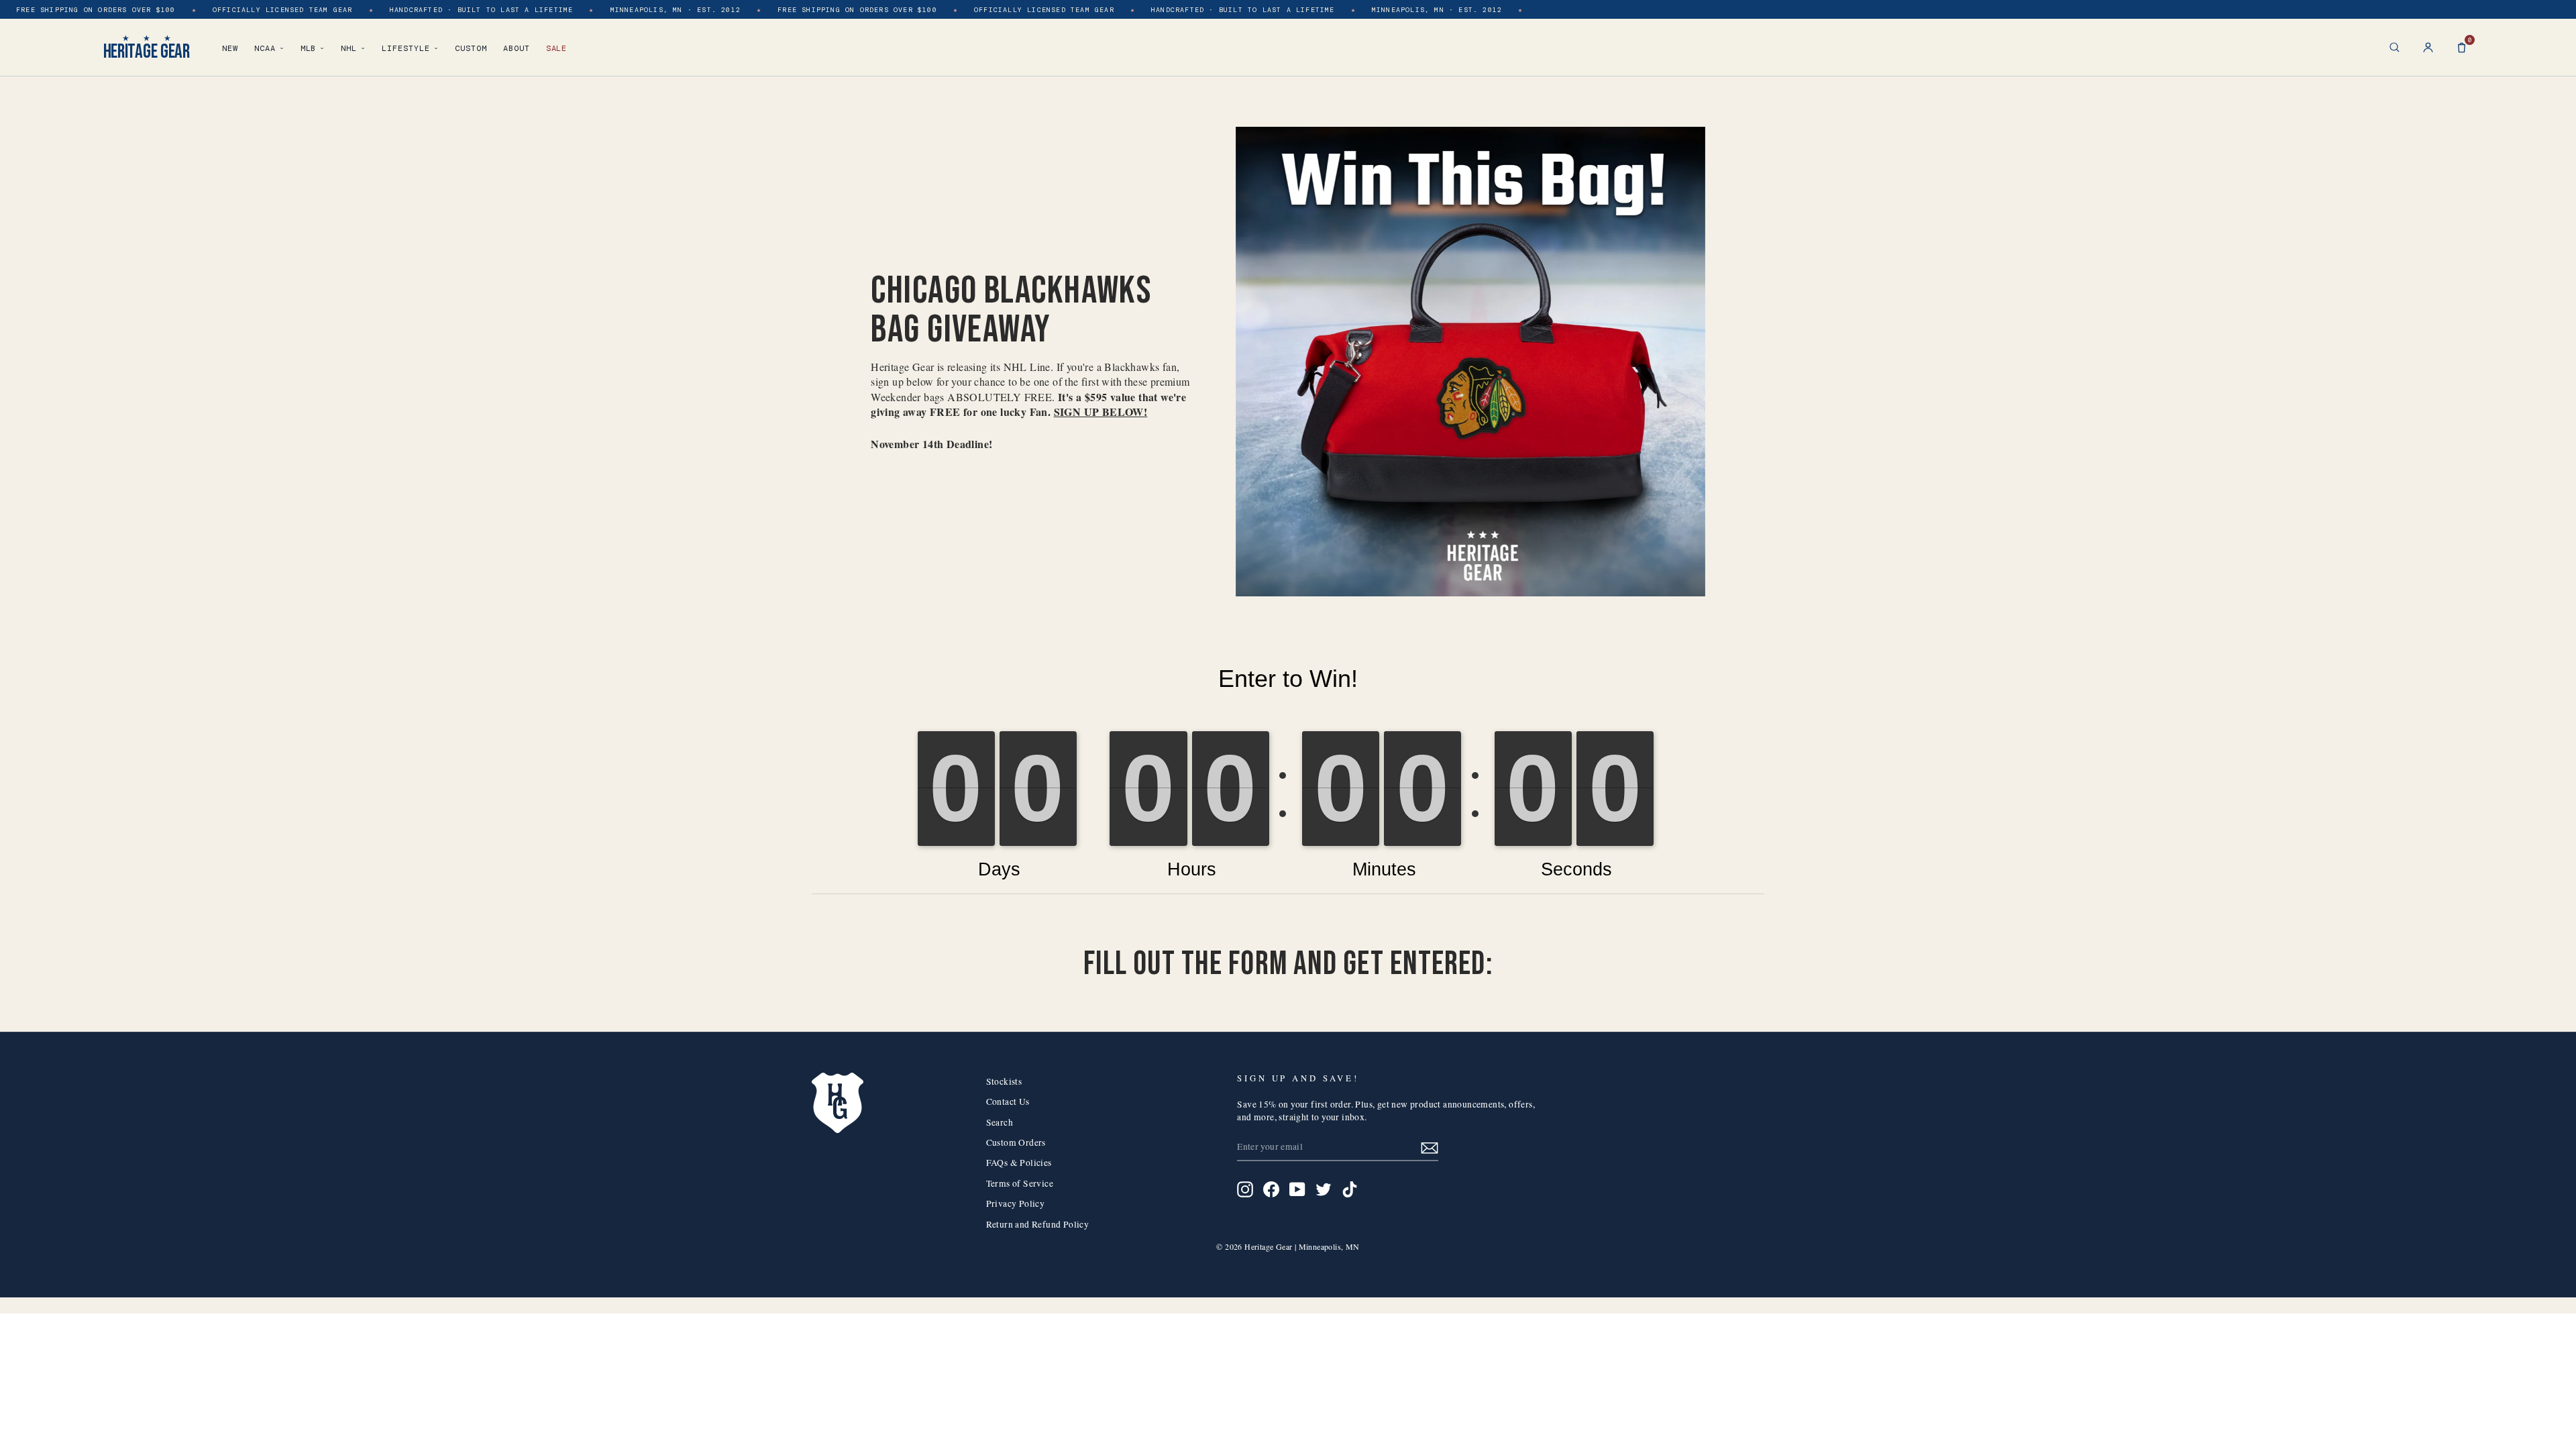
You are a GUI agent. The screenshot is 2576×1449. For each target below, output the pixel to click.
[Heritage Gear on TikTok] (1350, 1189)
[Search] (2395, 47)
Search (1000, 1122)
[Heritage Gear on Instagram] (1245, 1189)
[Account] (2428, 47)
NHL (349, 48)
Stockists (1004, 1081)
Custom (471, 48)
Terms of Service (1020, 1183)
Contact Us (1008, 1102)
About (517, 48)
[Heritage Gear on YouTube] (1297, 1189)
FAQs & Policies (1019, 1163)
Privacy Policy (1016, 1203)
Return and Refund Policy (1038, 1224)
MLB (309, 48)
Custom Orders (1016, 1142)
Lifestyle (406, 48)
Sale (557, 48)
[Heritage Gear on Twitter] (1324, 1189)
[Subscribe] (1430, 1147)
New (230, 48)
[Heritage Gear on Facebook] (1271, 1189)
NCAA (265, 48)
